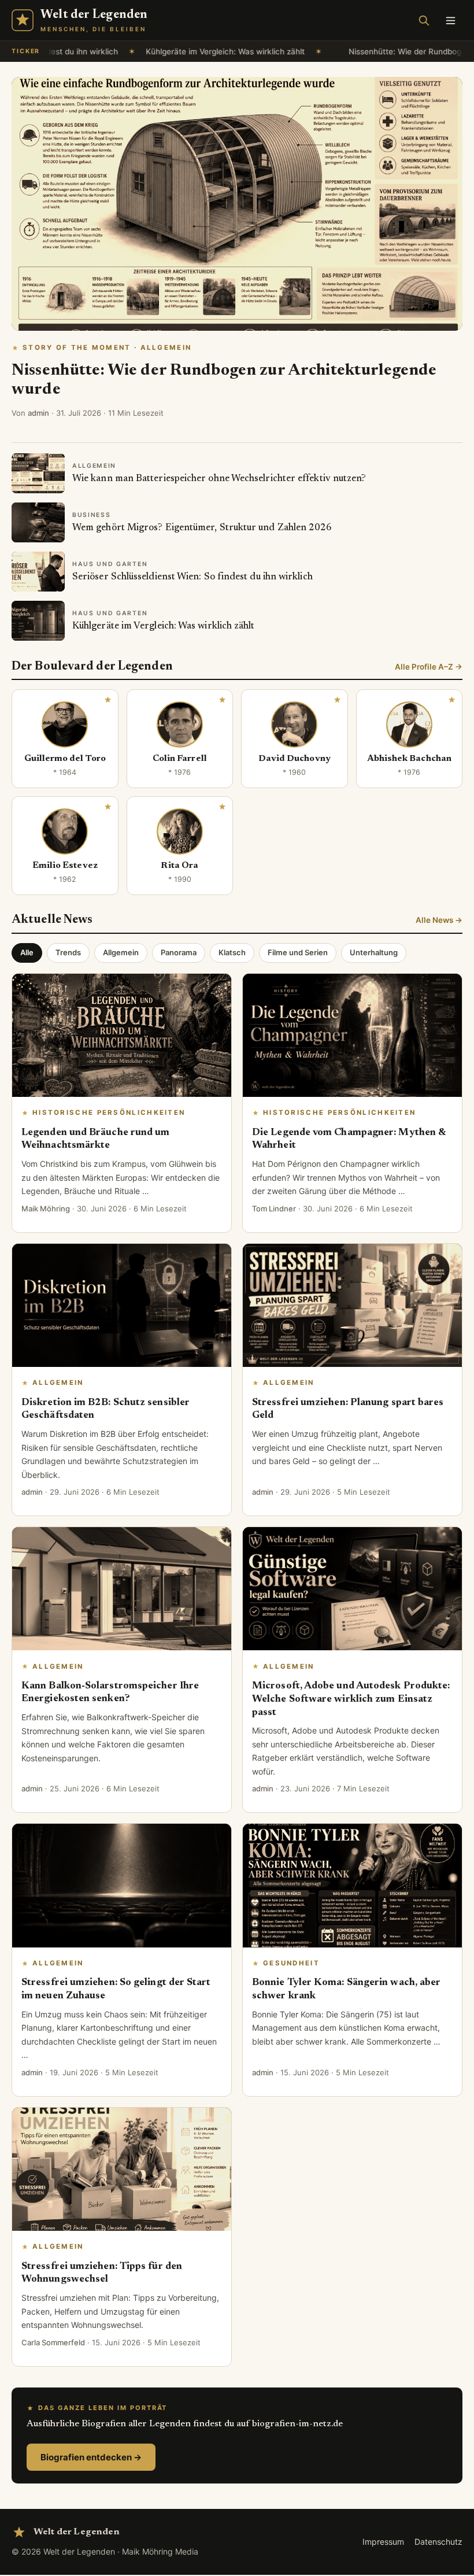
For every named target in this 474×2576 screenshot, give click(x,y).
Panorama (179, 952)
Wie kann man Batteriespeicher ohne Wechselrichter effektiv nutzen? (219, 479)
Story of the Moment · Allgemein (107, 348)
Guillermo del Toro (65, 759)
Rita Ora (179, 866)
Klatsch (232, 952)
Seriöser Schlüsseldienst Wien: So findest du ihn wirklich (192, 577)
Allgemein (121, 952)
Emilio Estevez (65, 866)
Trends (68, 952)
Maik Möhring (46, 1208)
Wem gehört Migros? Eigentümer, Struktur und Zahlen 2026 (202, 528)
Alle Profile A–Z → (429, 667)
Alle (27, 952)
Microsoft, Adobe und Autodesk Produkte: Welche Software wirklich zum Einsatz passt (351, 1699)
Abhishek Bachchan (409, 759)
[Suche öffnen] (424, 20)
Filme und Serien (298, 952)
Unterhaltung (374, 952)
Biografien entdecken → (91, 2457)
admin (38, 413)
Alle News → (439, 920)
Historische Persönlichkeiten (109, 1113)
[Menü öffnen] (450, 20)
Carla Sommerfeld (53, 2342)
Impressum (383, 2542)
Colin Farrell (180, 759)
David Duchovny (295, 759)
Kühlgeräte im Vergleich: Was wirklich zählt (178, 51)
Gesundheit (291, 1963)
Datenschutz (438, 2542)
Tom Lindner (274, 1208)
